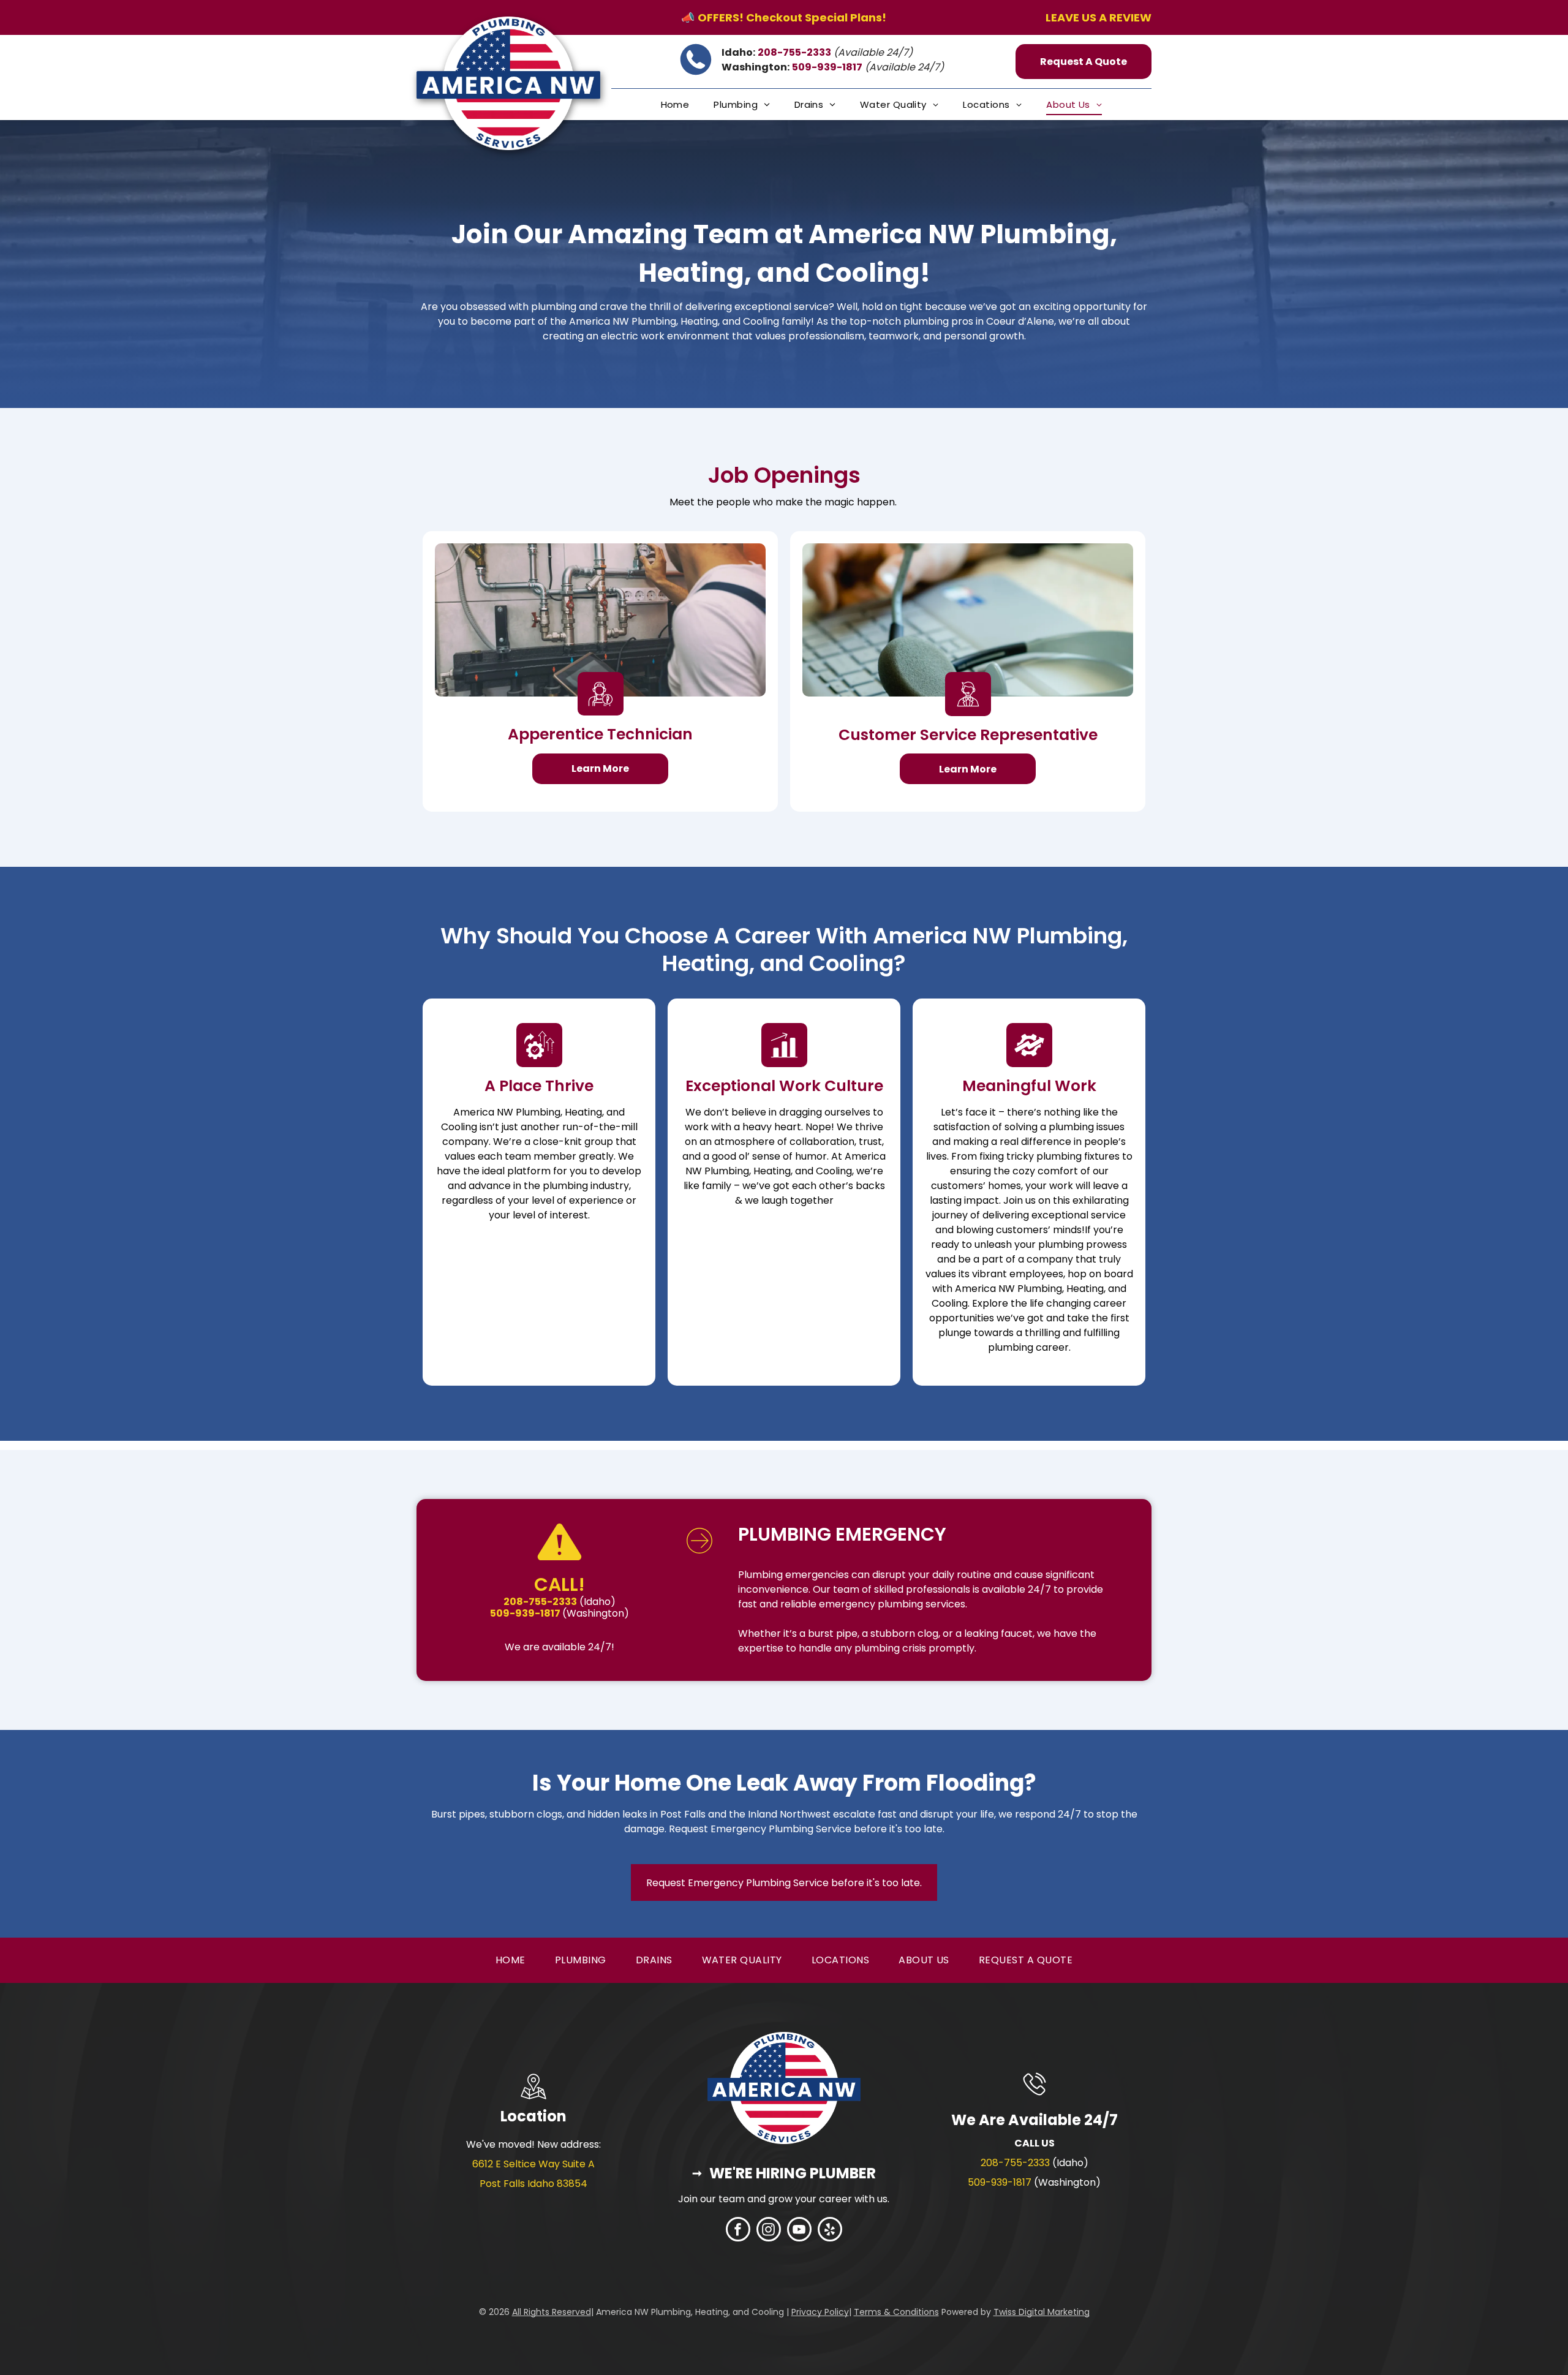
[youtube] (799, 2231)
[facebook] (738, 2231)
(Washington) (596, 1613)
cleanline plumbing (774, 2328)
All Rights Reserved (552, 2312)
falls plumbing (847, 2328)
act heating (813, 2328)
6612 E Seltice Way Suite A (533, 2164)
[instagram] (769, 2231)
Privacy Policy (820, 2312)
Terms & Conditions (896, 2312)
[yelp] (830, 2231)
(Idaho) (597, 1602)
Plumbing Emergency (842, 1534)
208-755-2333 (1015, 2163)
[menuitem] (675, 104)
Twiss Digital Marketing (1042, 2312)
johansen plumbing (726, 2328)
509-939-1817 (1000, 2182)
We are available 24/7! (560, 1647)
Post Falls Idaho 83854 (533, 2184)
